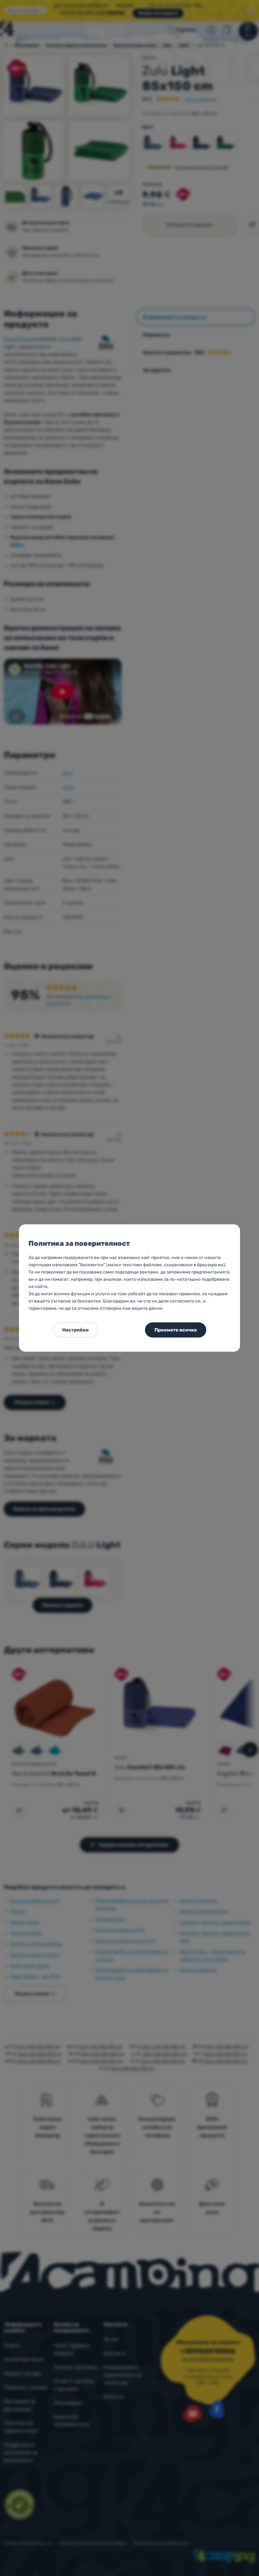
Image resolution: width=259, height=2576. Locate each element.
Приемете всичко (176, 1330)
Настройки (75, 1330)
